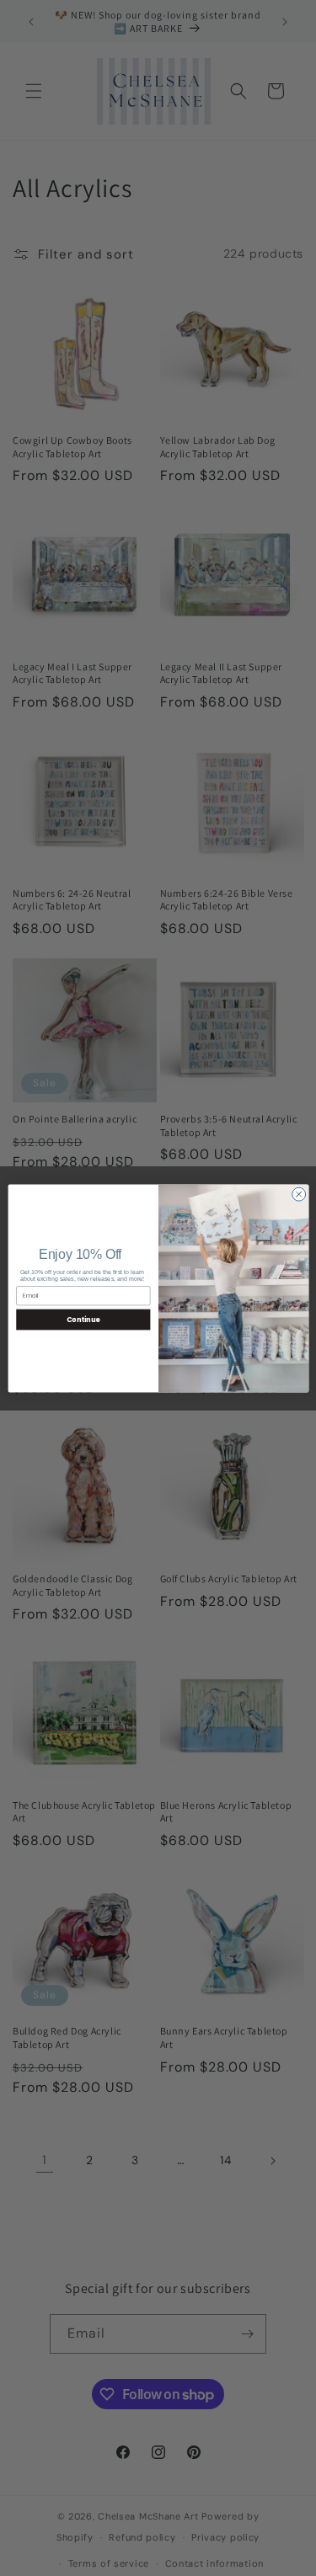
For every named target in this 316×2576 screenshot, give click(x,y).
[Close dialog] (298, 1194)
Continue (83, 1318)
